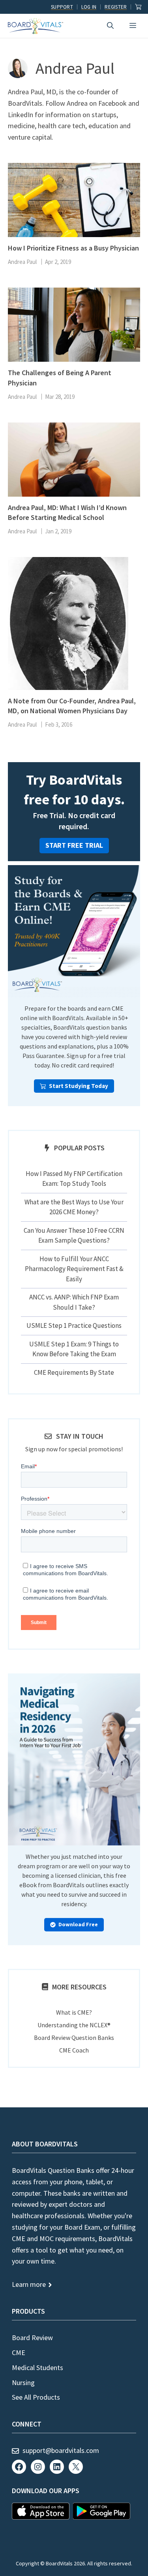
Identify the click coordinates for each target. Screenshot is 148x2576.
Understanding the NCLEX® (74, 2025)
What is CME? (74, 2012)
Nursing (23, 2383)
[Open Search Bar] (110, 26)
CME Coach (74, 2050)
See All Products (36, 2397)
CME (19, 2353)
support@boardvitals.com (61, 2450)
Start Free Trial (74, 845)
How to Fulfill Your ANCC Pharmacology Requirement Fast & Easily (74, 1269)
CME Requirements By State (74, 1372)
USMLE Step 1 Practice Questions (74, 1325)
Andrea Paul (22, 262)
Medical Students (37, 2368)
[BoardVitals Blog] (36, 26)
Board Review (32, 2338)
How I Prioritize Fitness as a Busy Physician (73, 248)
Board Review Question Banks (74, 2038)
